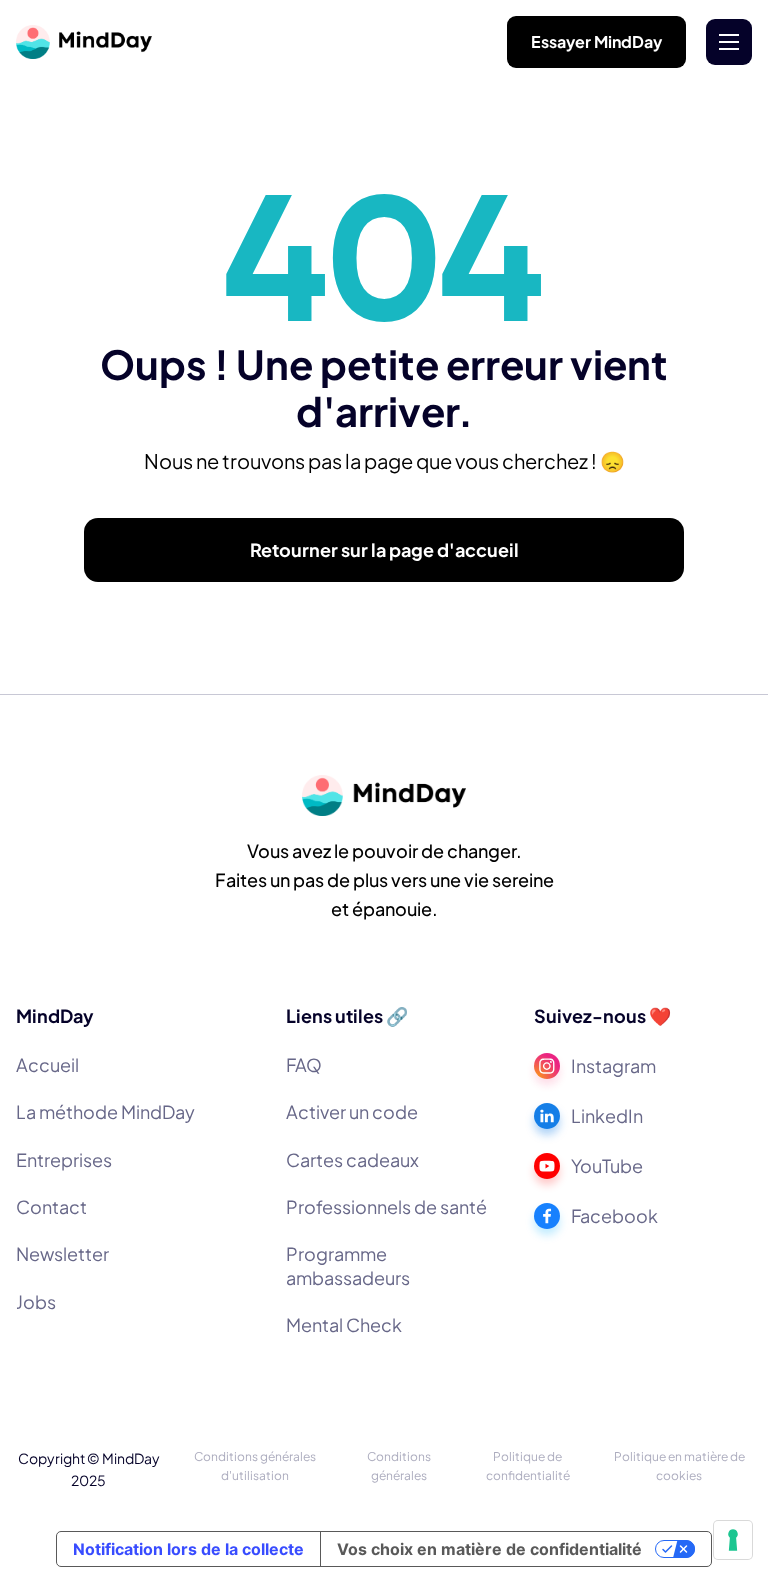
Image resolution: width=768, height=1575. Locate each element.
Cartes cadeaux (352, 1159)
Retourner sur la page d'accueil (384, 549)
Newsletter (62, 1253)
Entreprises (64, 1159)
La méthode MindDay (105, 1111)
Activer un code (352, 1111)
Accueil (47, 1064)
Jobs (36, 1301)
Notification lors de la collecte (188, 1549)
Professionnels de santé (386, 1206)
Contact (51, 1206)
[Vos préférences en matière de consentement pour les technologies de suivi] (733, 1540)
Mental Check (344, 1324)
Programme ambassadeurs (348, 1265)
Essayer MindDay (596, 41)
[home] (84, 42)
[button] (729, 42)
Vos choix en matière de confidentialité (489, 1549)
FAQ (304, 1064)
